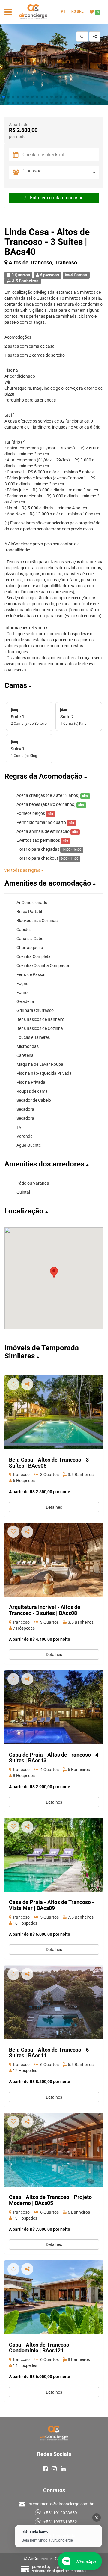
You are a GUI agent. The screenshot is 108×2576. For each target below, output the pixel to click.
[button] (4, 97)
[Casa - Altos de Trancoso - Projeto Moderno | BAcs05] (54, 2150)
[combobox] (61, 173)
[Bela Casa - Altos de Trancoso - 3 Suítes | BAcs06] (54, 1412)
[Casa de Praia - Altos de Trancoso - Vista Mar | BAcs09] (54, 1855)
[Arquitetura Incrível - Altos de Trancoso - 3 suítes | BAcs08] (54, 1560)
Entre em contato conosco (57, 198)
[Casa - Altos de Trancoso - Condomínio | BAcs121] (54, 2297)
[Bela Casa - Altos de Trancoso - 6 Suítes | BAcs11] (54, 2002)
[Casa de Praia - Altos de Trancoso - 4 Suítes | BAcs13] (54, 1707)
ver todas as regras (23, 870)
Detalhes (54, 1507)
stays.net (59, 2567)
